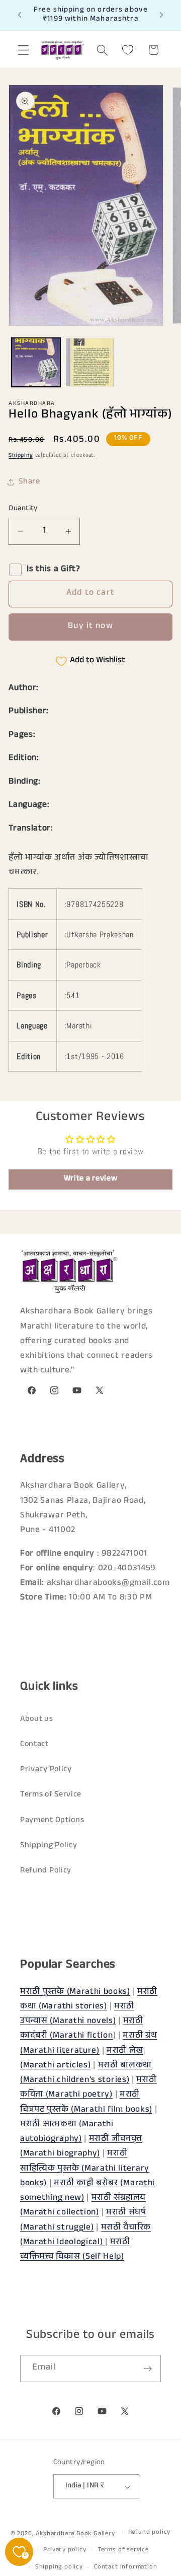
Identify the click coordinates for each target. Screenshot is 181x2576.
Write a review (91, 1179)
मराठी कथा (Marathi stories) (89, 2000)
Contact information (125, 2567)
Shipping (21, 456)
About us (37, 1720)
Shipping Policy (49, 1846)
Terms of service (123, 2550)
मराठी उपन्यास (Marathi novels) (77, 2014)
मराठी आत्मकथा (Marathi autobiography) (67, 2132)
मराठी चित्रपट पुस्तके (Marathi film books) (86, 2103)
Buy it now (90, 627)
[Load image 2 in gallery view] (90, 362)
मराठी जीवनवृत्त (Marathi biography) (81, 2147)
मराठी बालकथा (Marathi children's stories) (86, 2073)
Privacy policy (65, 2550)
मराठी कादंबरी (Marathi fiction (82, 2029)
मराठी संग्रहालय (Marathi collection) (83, 2206)
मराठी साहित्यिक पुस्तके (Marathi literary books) (85, 2169)
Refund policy (149, 2533)
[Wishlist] (128, 50)
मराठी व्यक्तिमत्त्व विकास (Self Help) (75, 2250)
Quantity (23, 509)
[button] (23, 50)
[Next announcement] (161, 15)
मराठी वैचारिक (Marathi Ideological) (85, 2236)
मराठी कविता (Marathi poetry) (88, 2088)
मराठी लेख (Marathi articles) (82, 2059)
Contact (34, 1745)
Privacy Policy (46, 1770)
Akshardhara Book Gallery (75, 2534)
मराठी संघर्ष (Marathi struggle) (83, 2220)
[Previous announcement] (20, 15)
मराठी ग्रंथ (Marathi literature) (88, 2044)
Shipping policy (59, 2567)
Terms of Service (51, 1795)
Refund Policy (46, 1871)
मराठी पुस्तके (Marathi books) (75, 1993)
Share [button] (29, 482)
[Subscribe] (148, 2369)
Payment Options (52, 1821)
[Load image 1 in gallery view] (36, 362)
